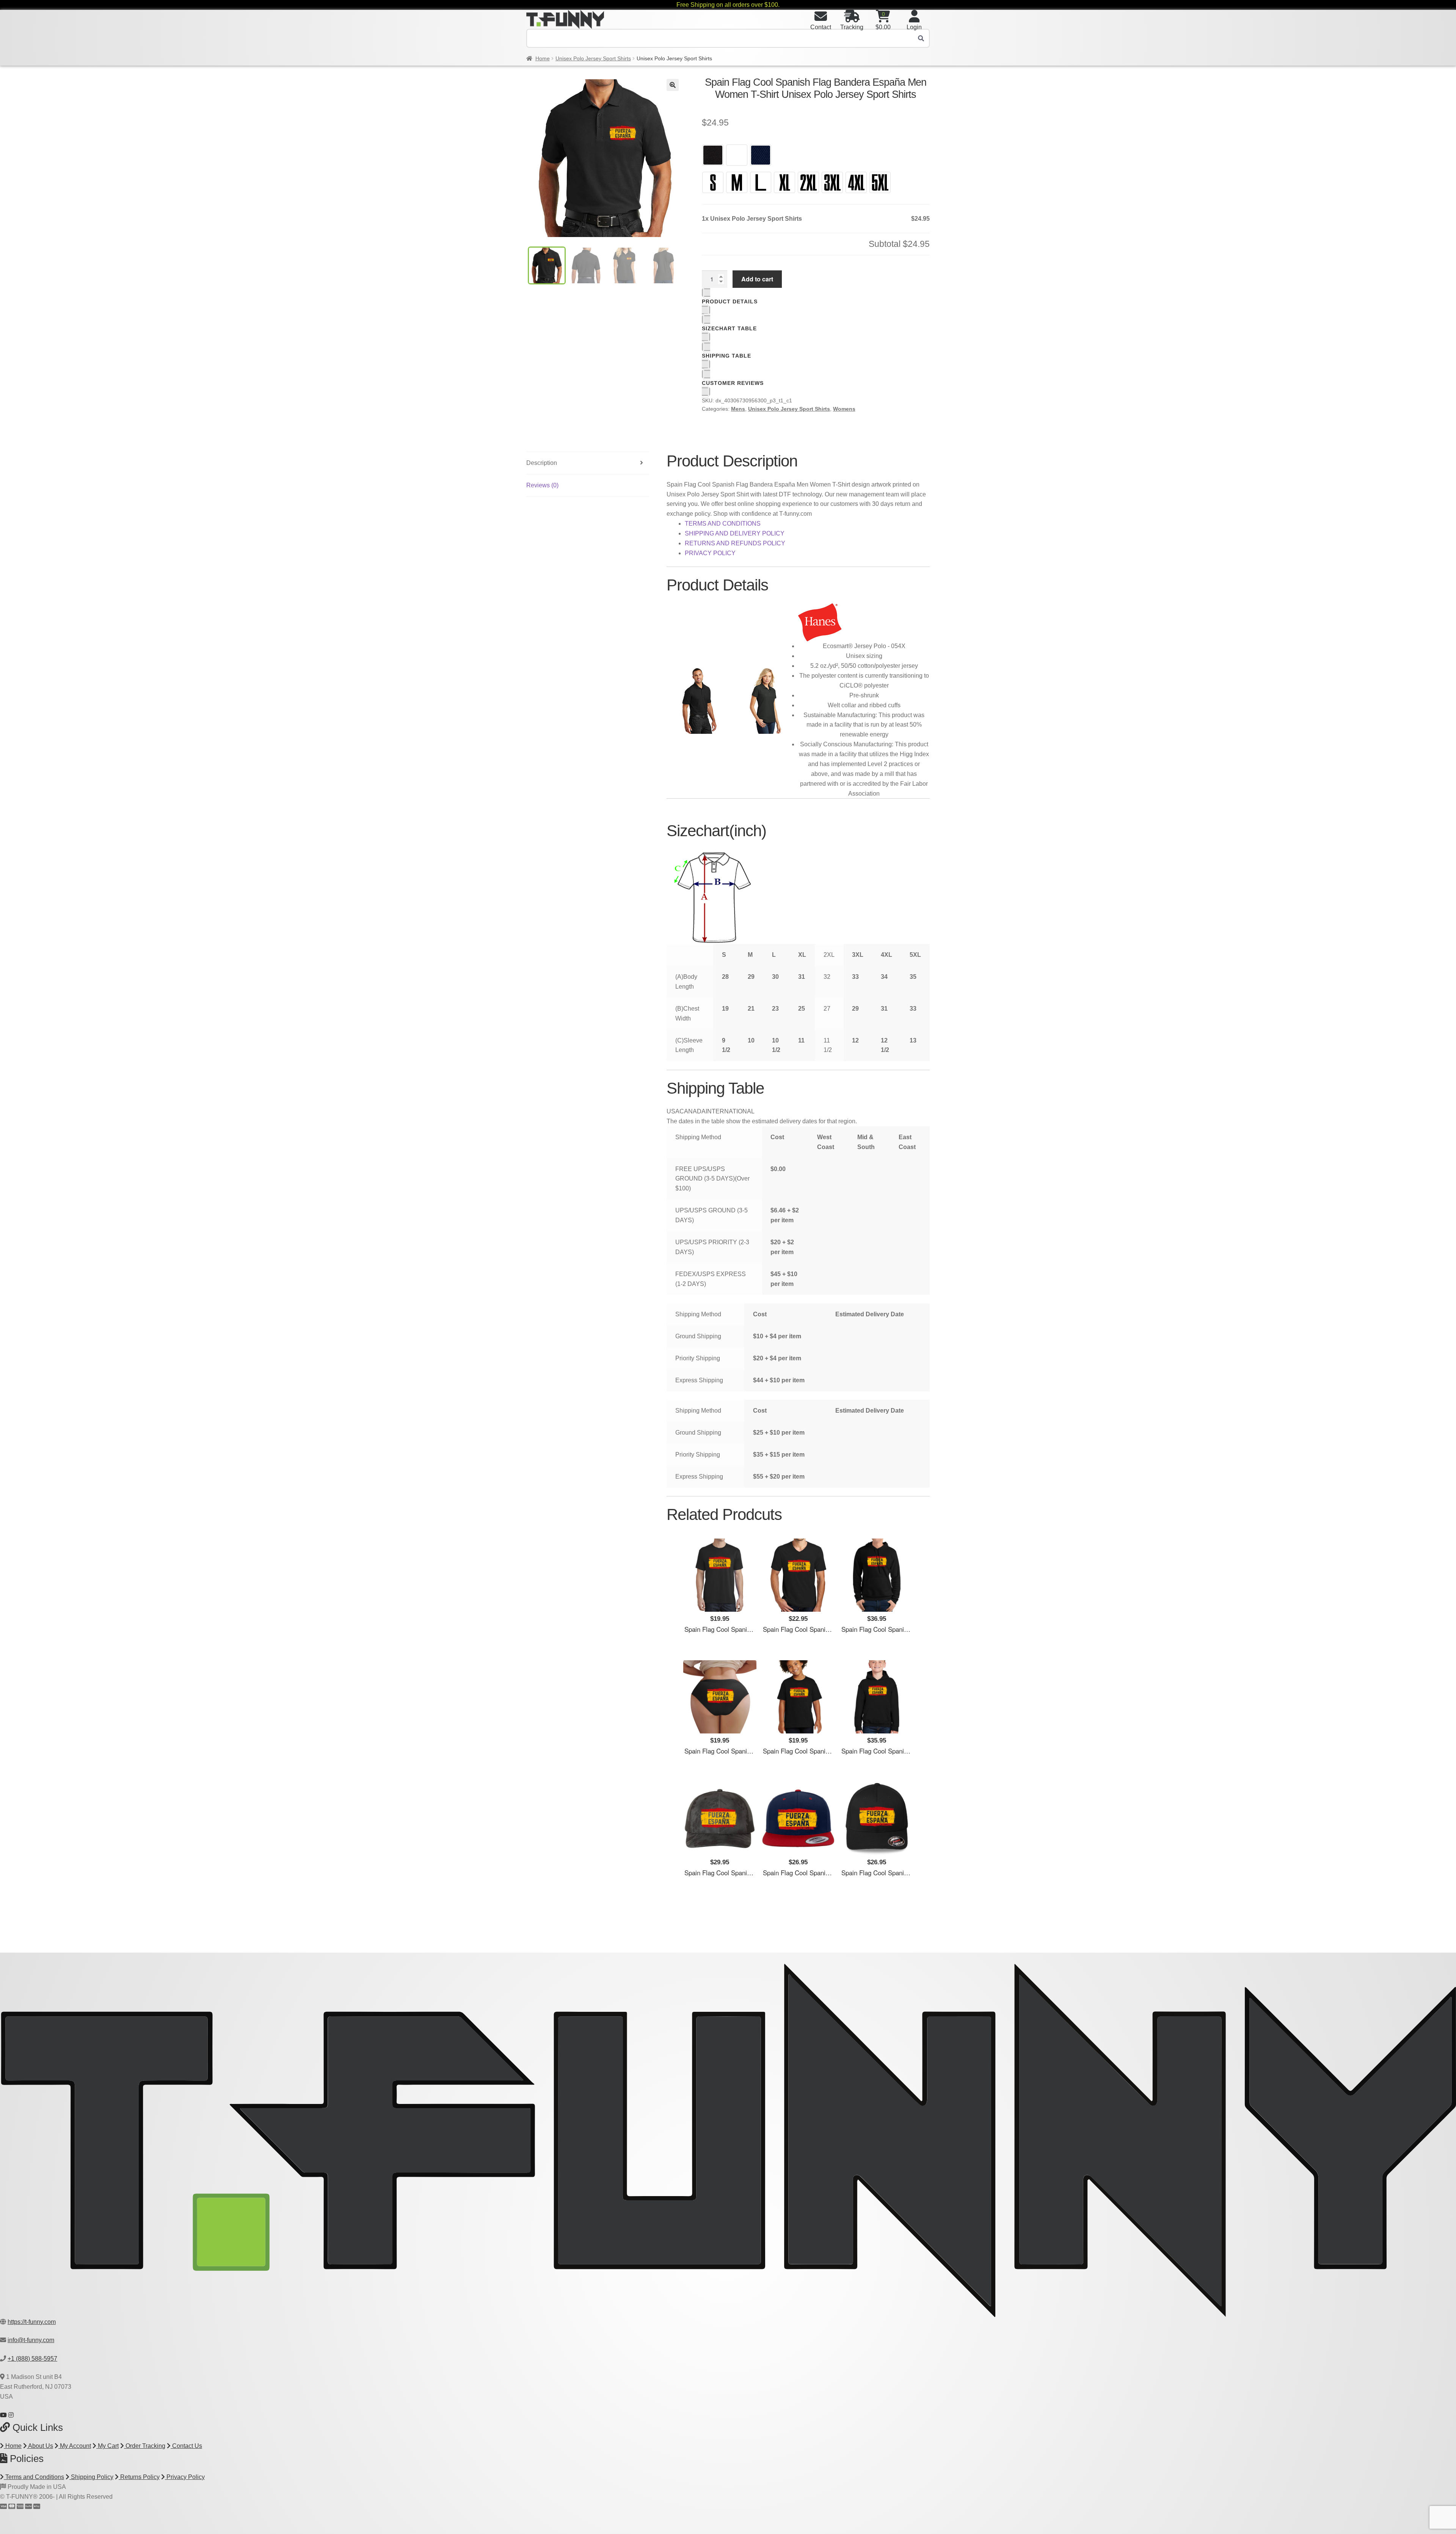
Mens (738, 409)
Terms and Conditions (34, 2477)
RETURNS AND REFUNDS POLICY (735, 543)
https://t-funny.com (32, 2322)
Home (543, 58)
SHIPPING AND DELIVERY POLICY (735, 533)
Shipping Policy (91, 2477)
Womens (844, 409)
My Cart (107, 2446)
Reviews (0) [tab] (542, 485)
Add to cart (757, 279)
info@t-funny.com (31, 2340)
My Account (75, 2446)
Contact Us (186, 2446)
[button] (673, 85)
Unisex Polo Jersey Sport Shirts (593, 58)
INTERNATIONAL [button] (730, 1111)
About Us (40, 2446)
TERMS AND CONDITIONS (723, 524)
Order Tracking (145, 2446)
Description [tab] (542, 463)
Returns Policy (139, 2477)
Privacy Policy (185, 2477)
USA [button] (673, 1111)
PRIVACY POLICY (710, 553)
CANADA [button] (693, 1111)
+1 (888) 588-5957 (32, 2359)
